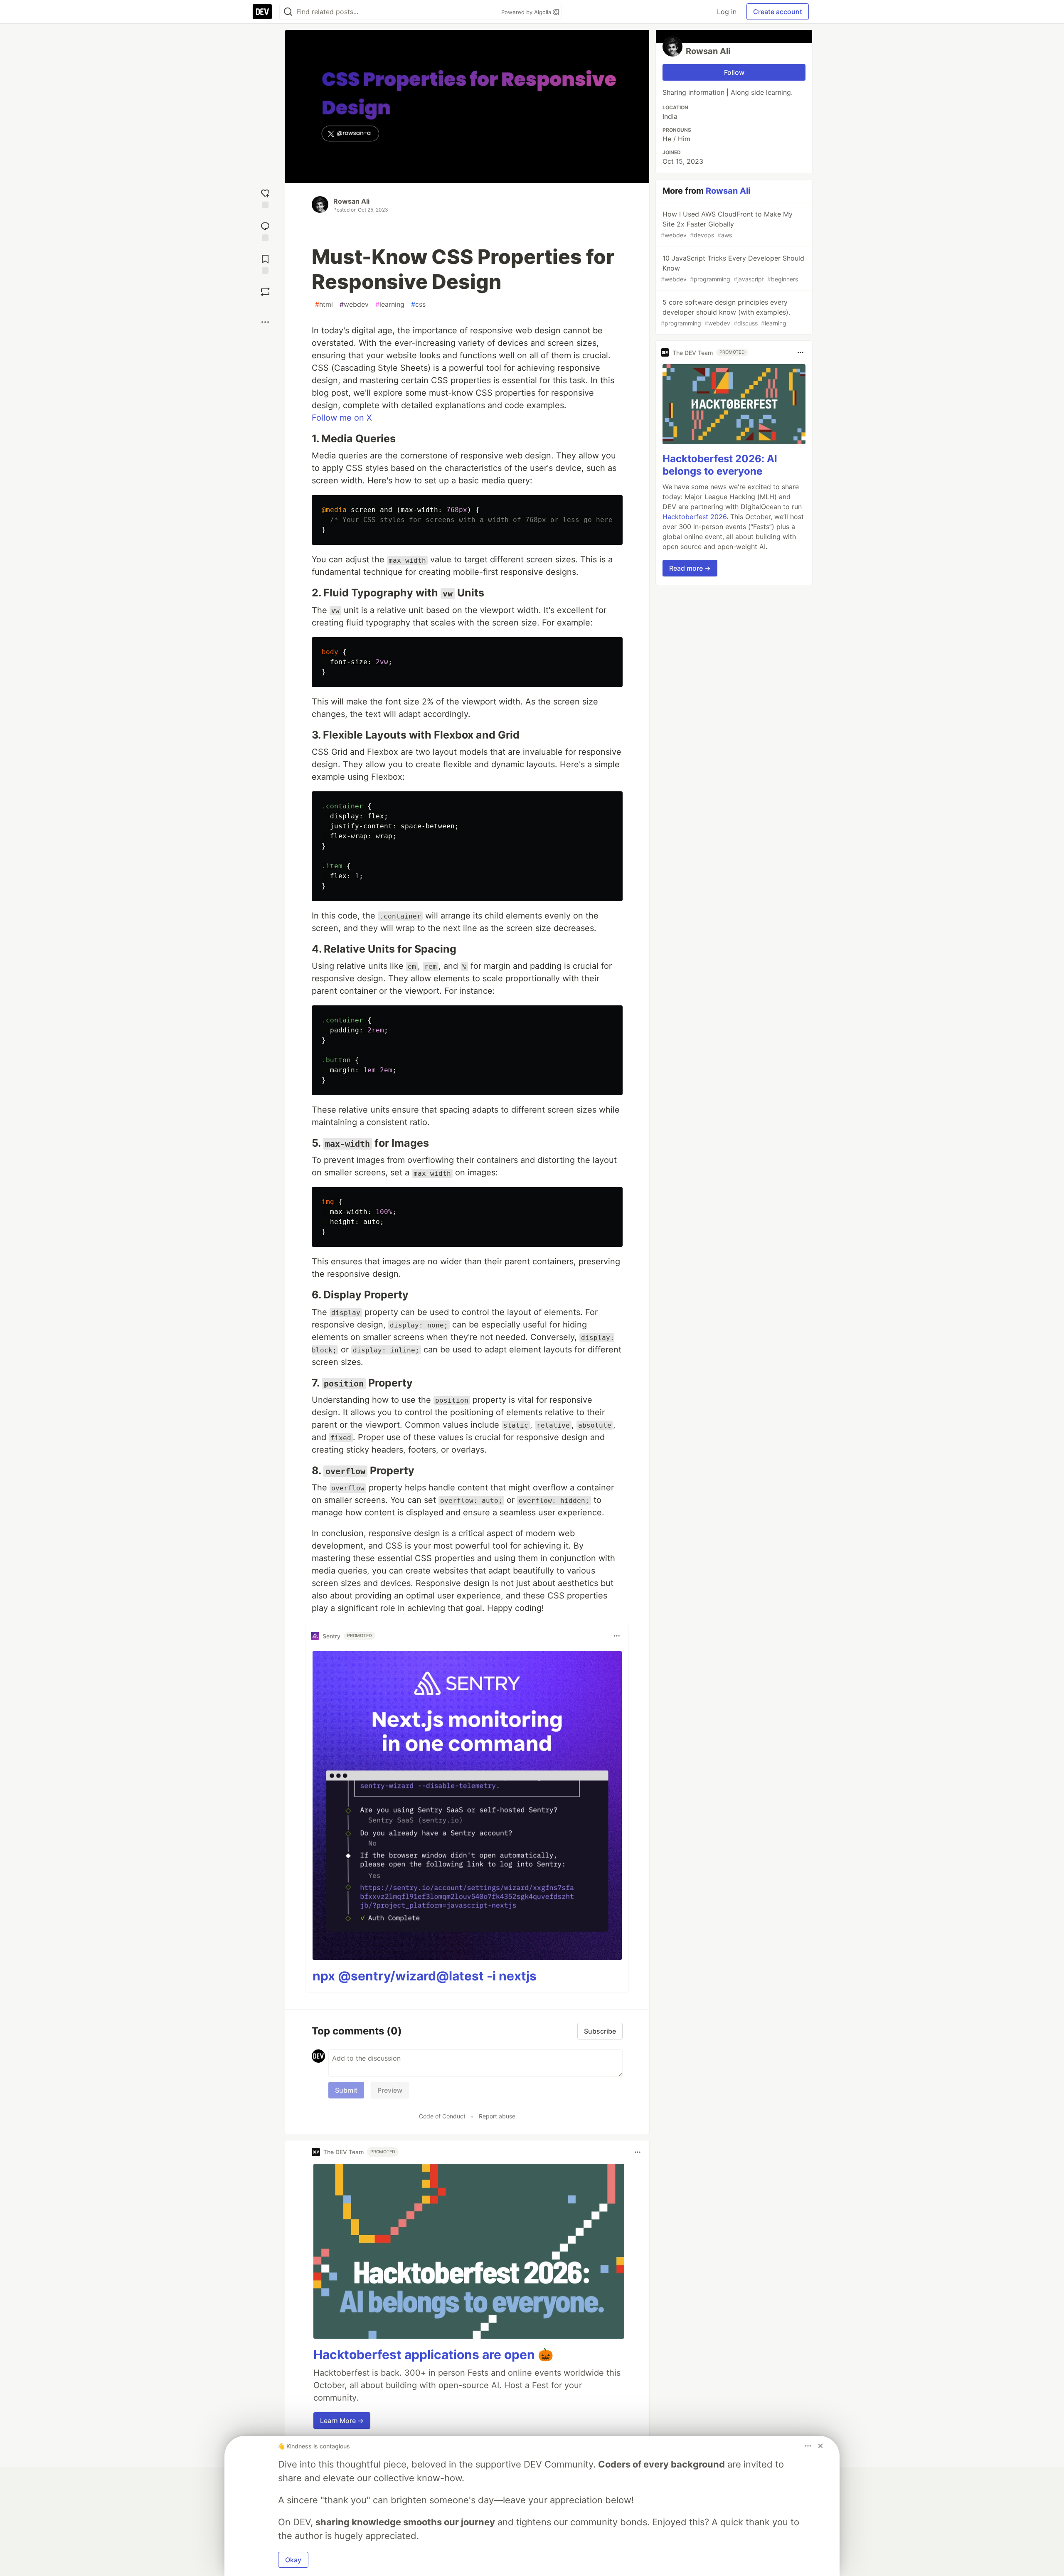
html (324, 304)
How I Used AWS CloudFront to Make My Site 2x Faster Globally (727, 224)
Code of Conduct (442, 2116)
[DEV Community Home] (262, 12)
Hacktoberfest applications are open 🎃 (433, 2354)
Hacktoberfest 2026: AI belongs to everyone (720, 465)
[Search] (288, 12)
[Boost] (265, 292)
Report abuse (497, 2116)
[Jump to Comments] (265, 230)
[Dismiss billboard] (820, 2446)
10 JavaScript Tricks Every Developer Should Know (733, 268)
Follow (734, 72)
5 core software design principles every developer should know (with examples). (725, 312)
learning (390, 304)
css (418, 304)
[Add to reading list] (265, 263)
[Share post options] (265, 322)
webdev (354, 304)
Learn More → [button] (342, 2421)
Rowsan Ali (351, 201)
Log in (727, 12)
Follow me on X (342, 418)
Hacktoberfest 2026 (695, 517)
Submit (346, 2090)
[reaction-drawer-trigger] (265, 198)
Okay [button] (293, 2560)
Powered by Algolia (527, 12)
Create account (778, 12)
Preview (390, 2090)
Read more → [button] (690, 568)
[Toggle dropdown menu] (617, 1636)
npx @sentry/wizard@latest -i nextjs (425, 1976)
